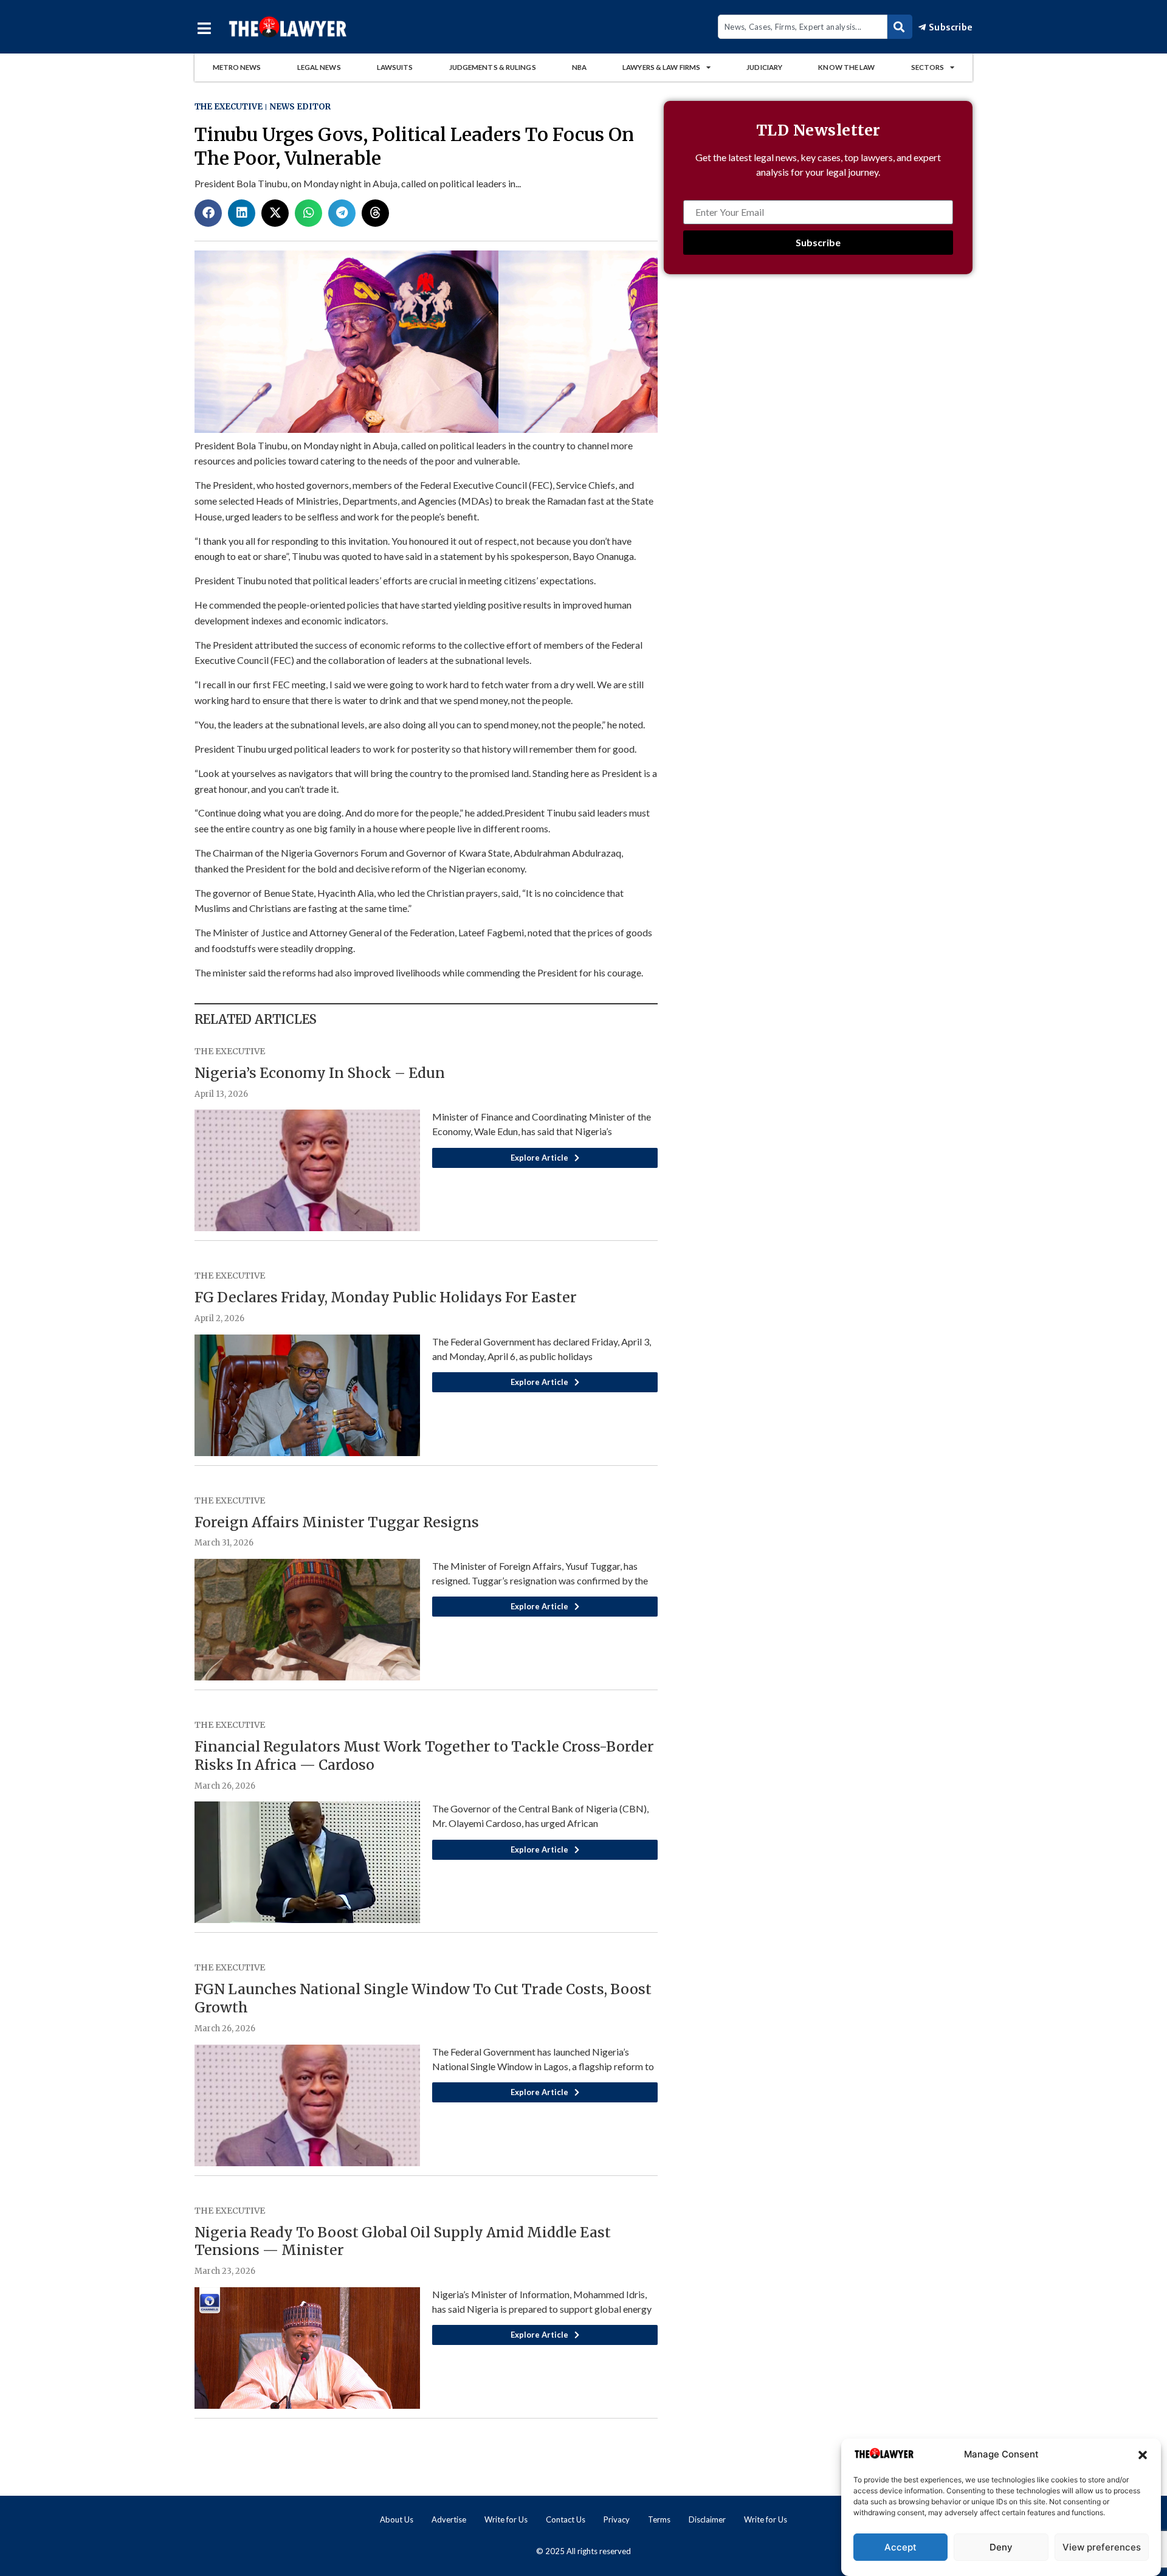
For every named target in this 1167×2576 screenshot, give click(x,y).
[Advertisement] (818, 391)
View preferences (1102, 2547)
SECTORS (928, 67)
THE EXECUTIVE (229, 107)
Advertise (449, 2519)
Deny (1001, 2547)
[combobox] (803, 27)
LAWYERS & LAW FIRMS (661, 67)
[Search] (900, 27)
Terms (659, 2519)
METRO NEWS (237, 67)
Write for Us (506, 2519)
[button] (1143, 2455)
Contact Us (566, 2519)
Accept (900, 2547)
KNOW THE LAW (846, 67)
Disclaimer (707, 2519)
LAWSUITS (395, 67)
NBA (579, 67)
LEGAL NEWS (319, 67)
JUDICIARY (764, 67)
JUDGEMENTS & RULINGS (493, 67)
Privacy (617, 2519)
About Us (397, 2519)
